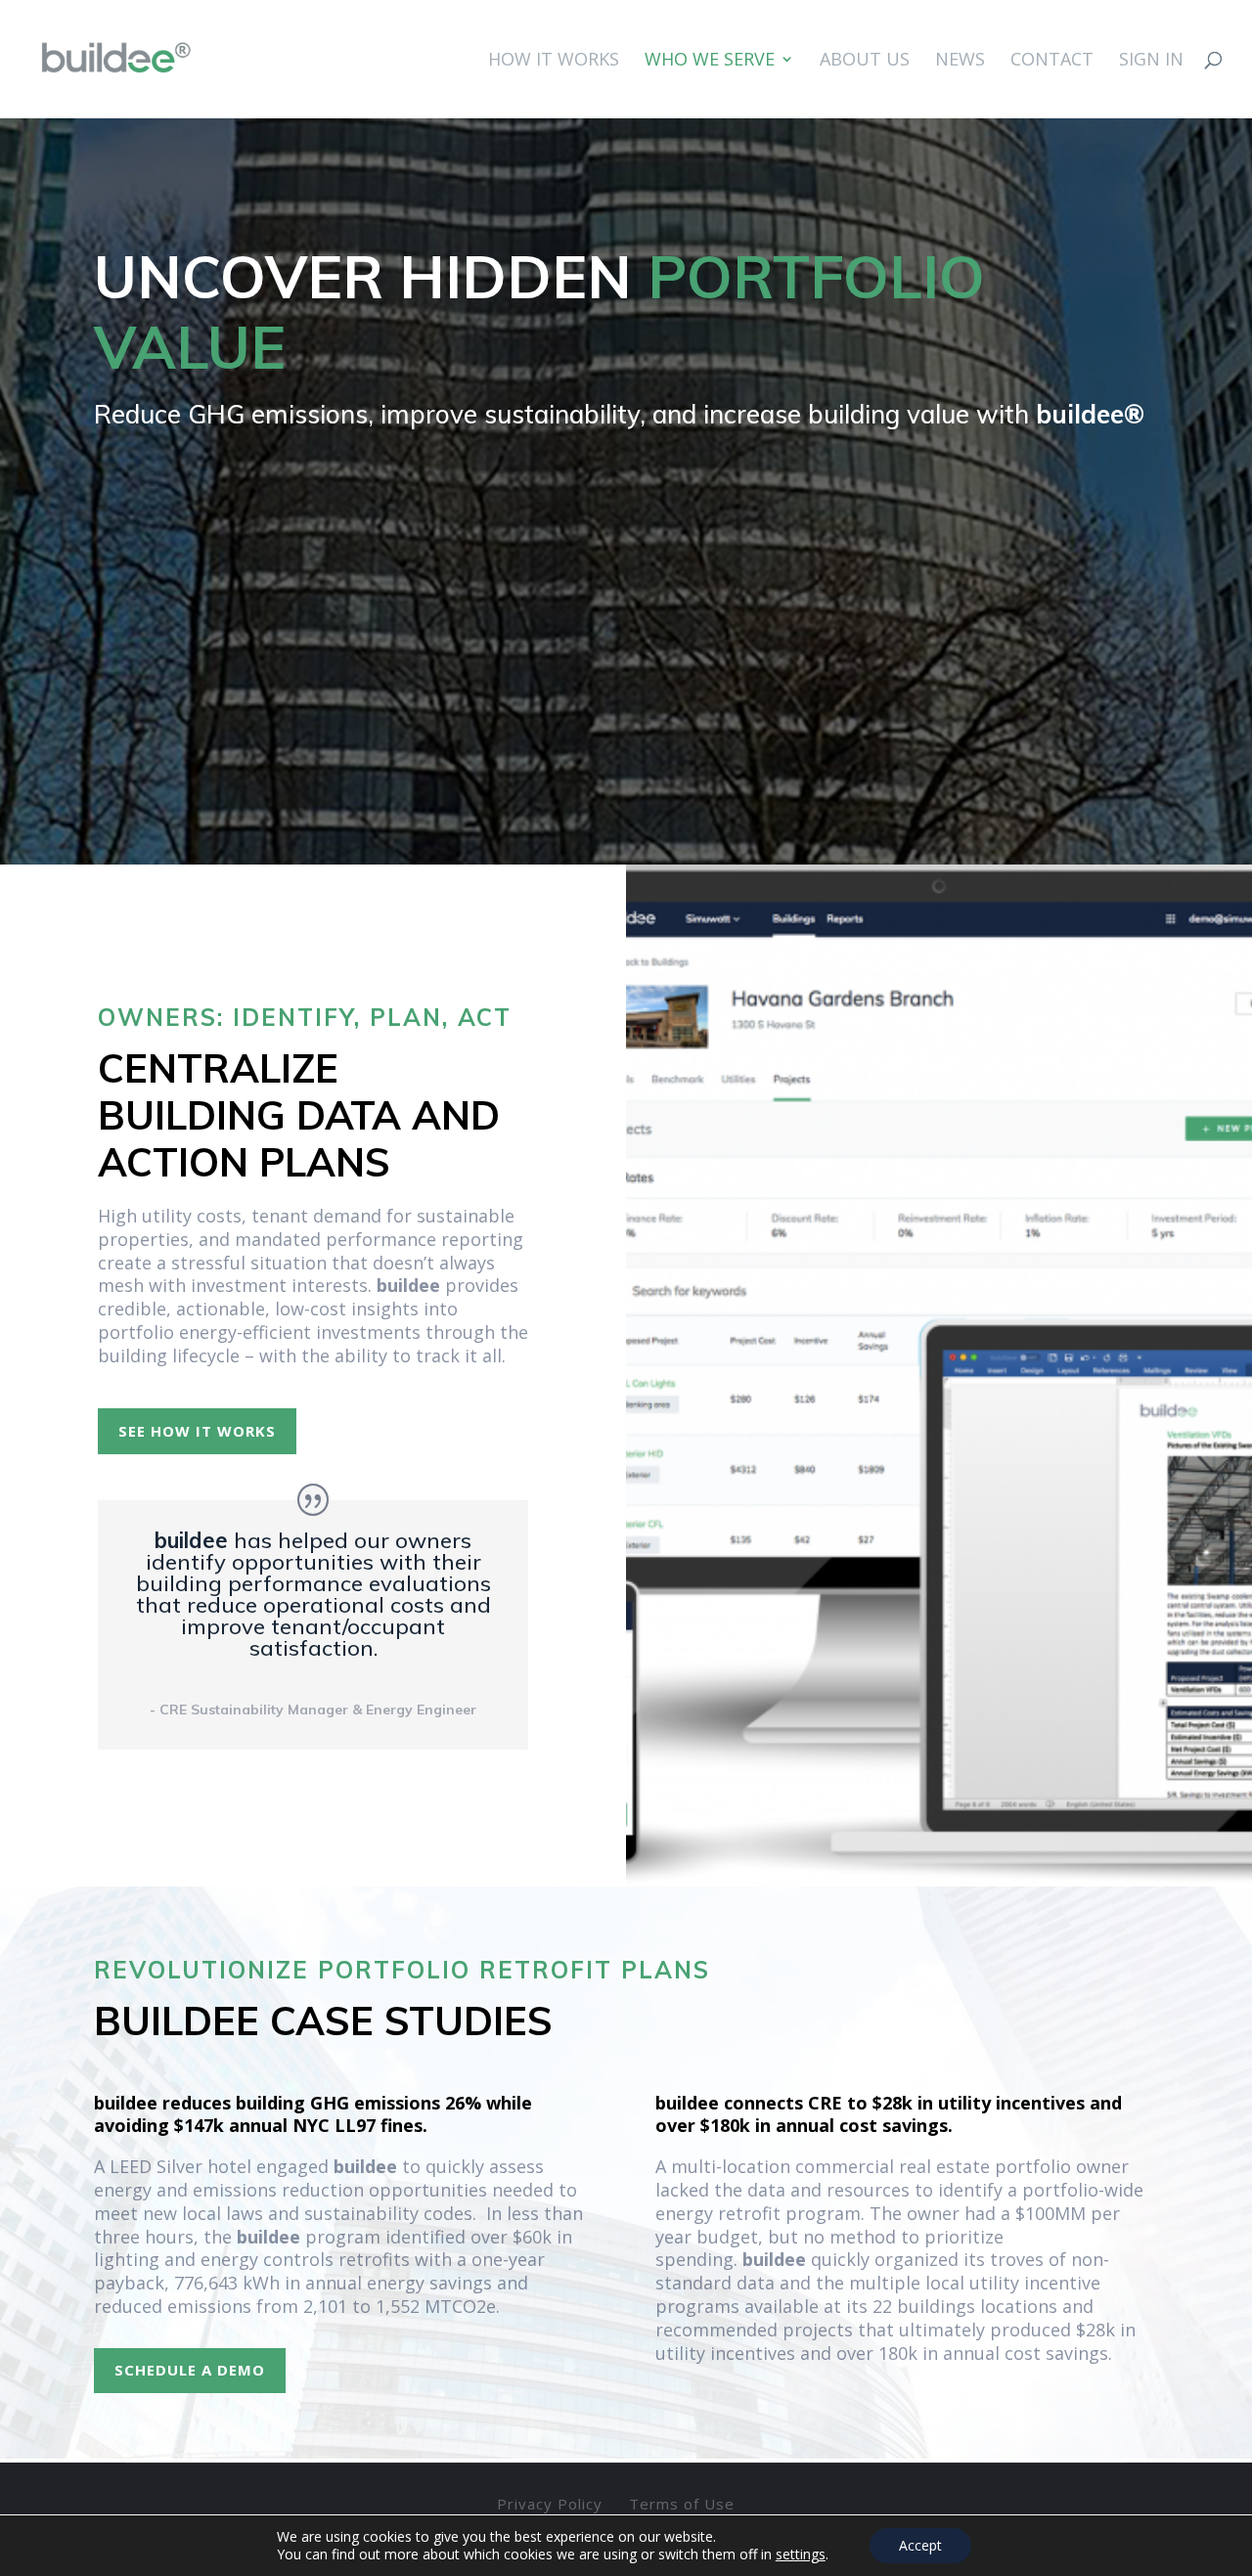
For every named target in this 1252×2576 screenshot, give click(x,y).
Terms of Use (682, 2504)
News (960, 61)
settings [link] (801, 2554)
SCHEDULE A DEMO (190, 2370)
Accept (920, 2545)
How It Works (554, 61)
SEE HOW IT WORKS (197, 1431)
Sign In (1151, 61)
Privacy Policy (550, 2504)
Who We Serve (710, 61)
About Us (865, 61)
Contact (1052, 61)
